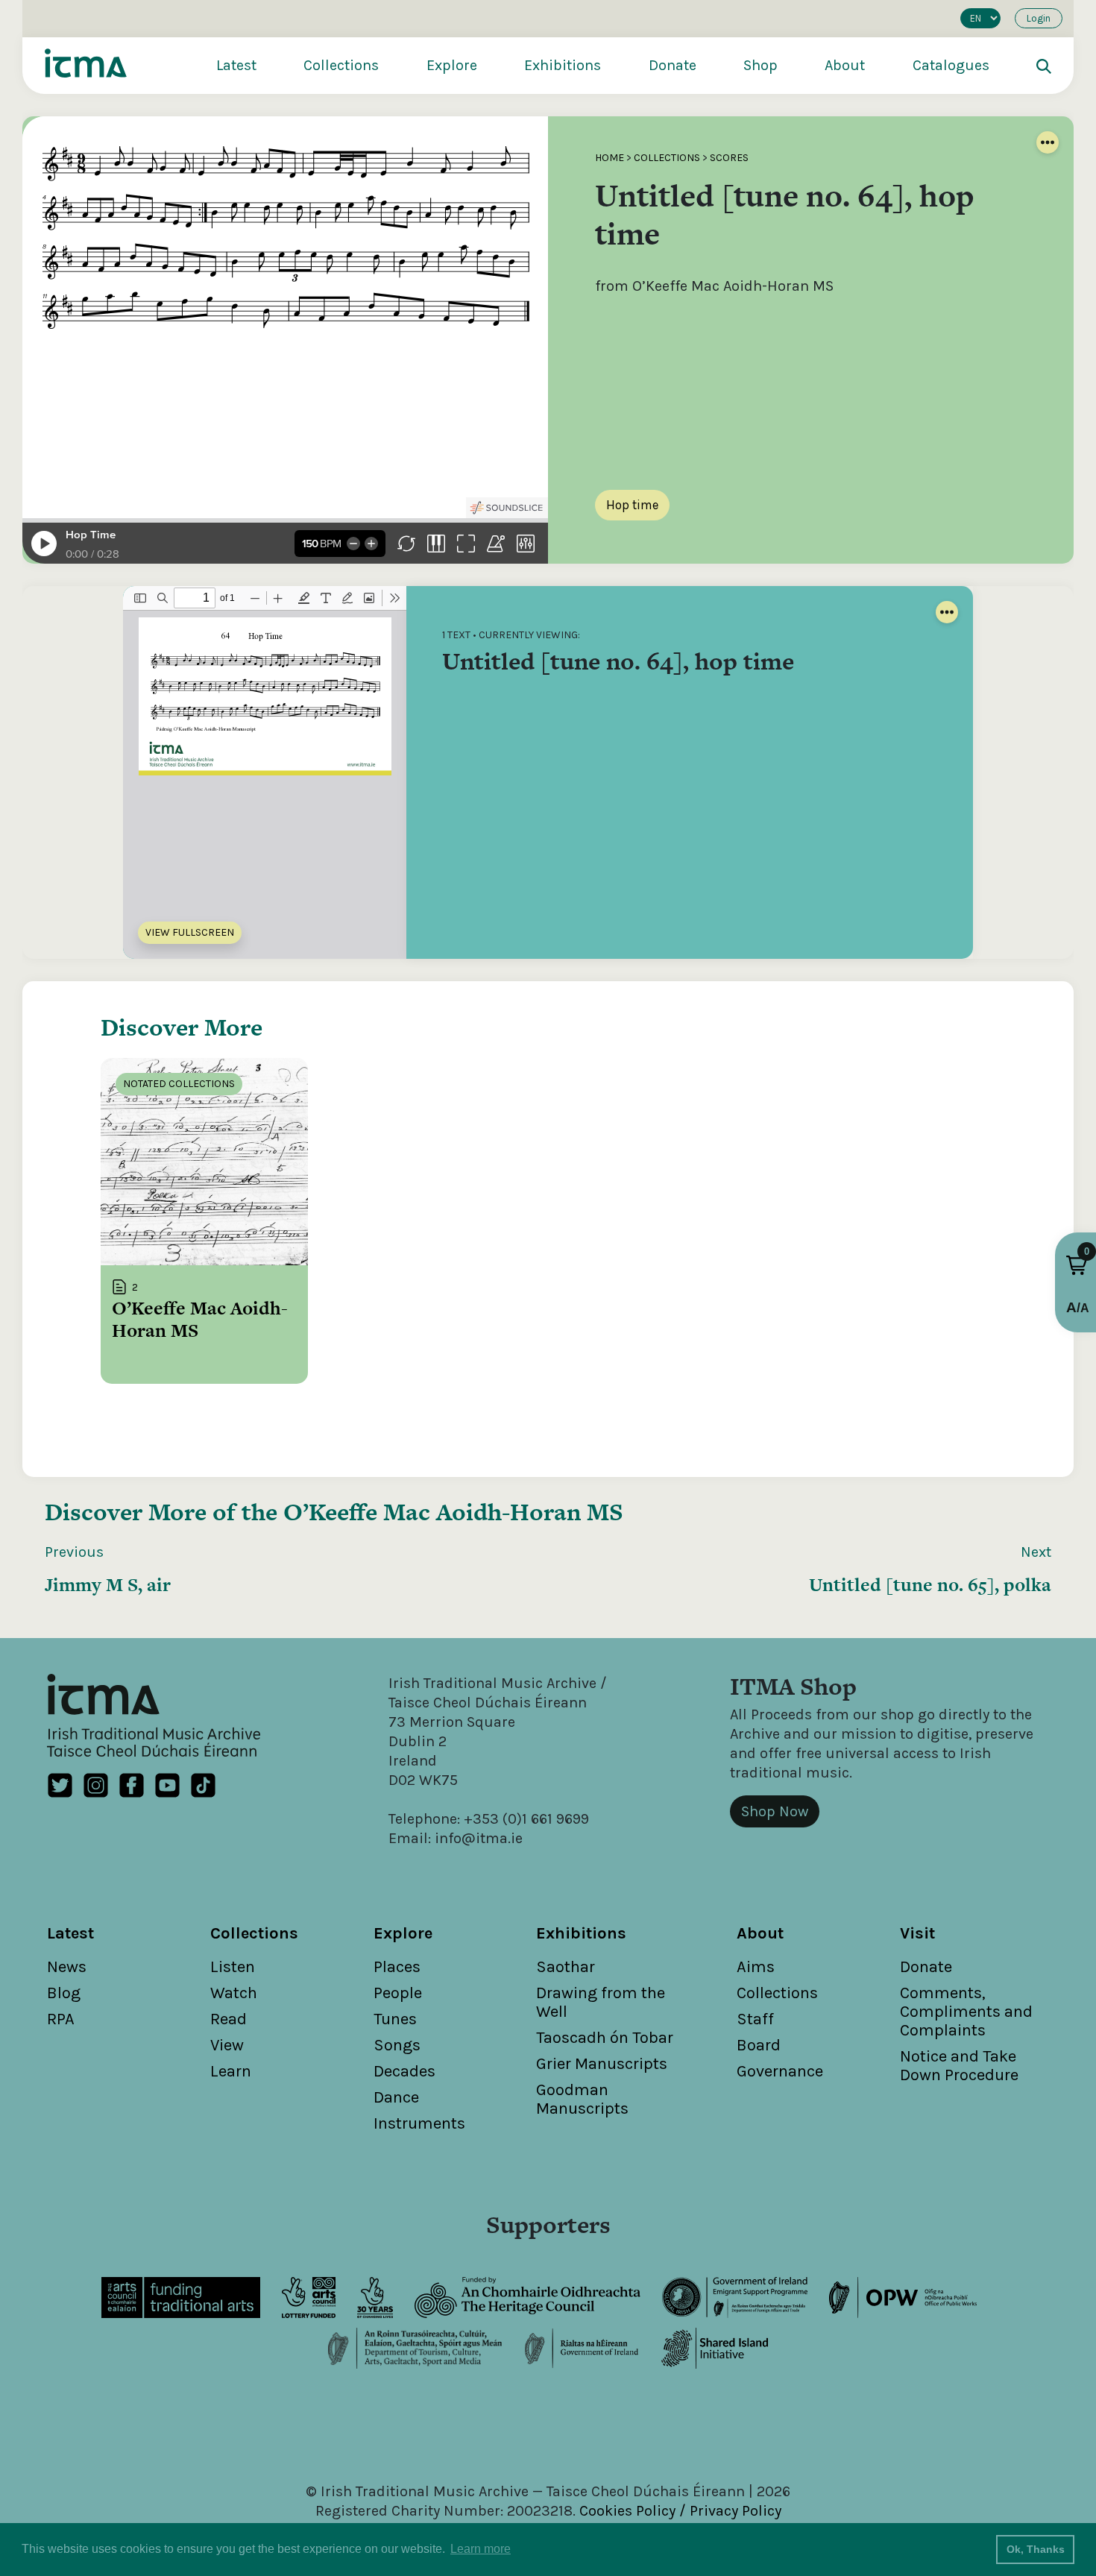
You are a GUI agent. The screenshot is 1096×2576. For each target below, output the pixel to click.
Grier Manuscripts (602, 2064)
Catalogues (951, 65)
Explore (452, 65)
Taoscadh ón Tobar (605, 2038)
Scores (729, 158)
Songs (397, 2045)
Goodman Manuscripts (582, 2099)
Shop (760, 65)
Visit (917, 1933)
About (845, 65)
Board (759, 2045)
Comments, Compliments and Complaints (966, 2012)
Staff (755, 2019)
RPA (61, 2019)
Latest (236, 65)
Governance (780, 2071)
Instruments (419, 2123)
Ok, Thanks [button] (1036, 2549)
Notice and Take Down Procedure (959, 2066)
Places (397, 1967)
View (227, 2045)
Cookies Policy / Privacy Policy (680, 2511)
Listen (233, 1967)
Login (1039, 18)
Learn (231, 2071)
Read (229, 2019)
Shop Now (775, 1811)
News (67, 1967)
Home (610, 158)
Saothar (566, 1967)
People (398, 1993)
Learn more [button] (481, 2549)
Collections (341, 65)
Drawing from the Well (601, 2002)
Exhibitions (563, 65)
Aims (756, 1967)
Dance (396, 2097)
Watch (234, 1993)
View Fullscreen (190, 932)
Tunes (395, 2019)
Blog (64, 1993)
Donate (673, 65)
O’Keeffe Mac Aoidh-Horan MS (453, 1512)
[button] (1077, 1265)
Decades (404, 2071)
